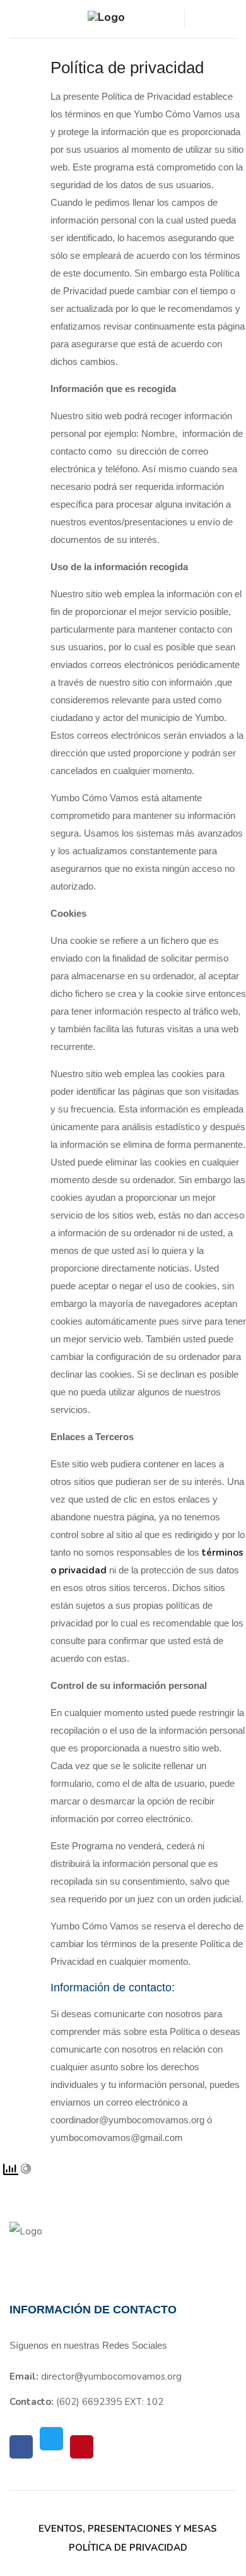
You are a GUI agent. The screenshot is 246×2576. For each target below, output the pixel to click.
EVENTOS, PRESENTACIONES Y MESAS (128, 2529)
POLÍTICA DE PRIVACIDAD (128, 2548)
